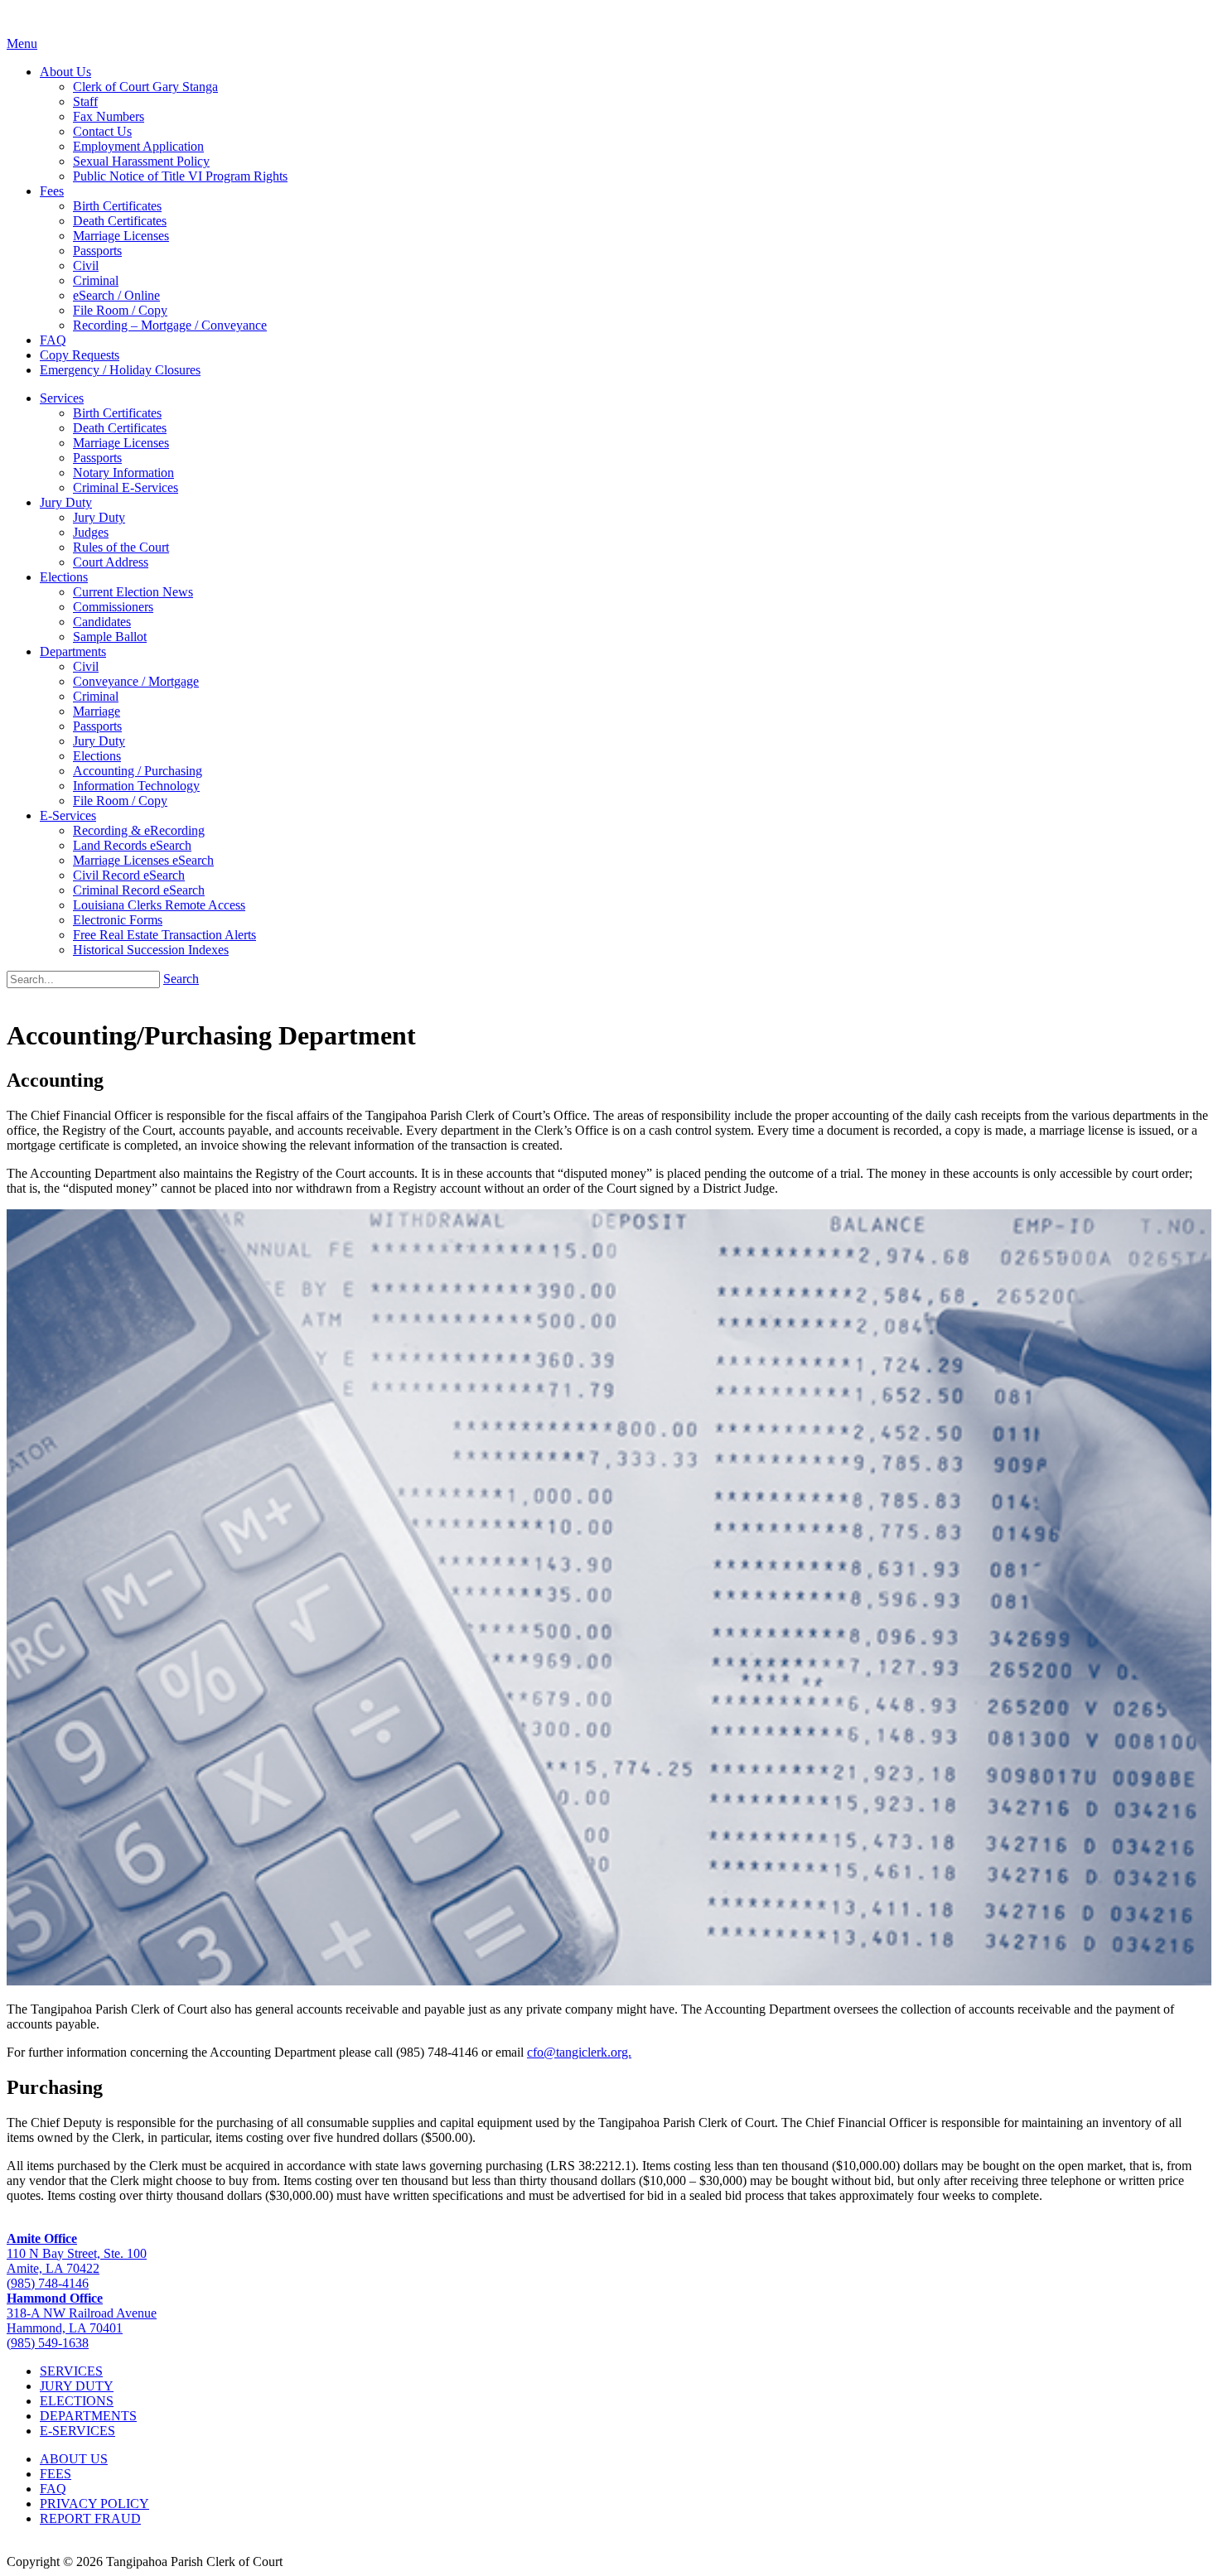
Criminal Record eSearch (139, 890)
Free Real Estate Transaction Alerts (164, 935)
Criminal (96, 280)
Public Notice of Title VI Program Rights (180, 176)
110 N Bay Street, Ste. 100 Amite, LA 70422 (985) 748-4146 (77, 2261)
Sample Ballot (110, 637)
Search (181, 979)
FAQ (53, 340)
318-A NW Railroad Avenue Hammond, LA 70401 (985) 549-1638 (82, 2320)
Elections (64, 577)
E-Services (68, 815)
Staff (85, 101)
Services (62, 398)
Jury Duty (66, 502)
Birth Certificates (117, 206)
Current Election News (133, 592)
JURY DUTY (77, 2386)
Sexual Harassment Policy (141, 161)
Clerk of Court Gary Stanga (145, 87)
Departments (73, 651)
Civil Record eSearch (129, 875)
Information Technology (136, 786)
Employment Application (138, 146)
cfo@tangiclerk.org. (579, 2052)
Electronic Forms (118, 920)
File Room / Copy (120, 310)
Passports (97, 251)
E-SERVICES (77, 2431)
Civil (86, 265)
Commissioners (113, 607)
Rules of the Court (121, 547)
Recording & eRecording (139, 830)
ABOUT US (74, 2459)
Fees (52, 191)
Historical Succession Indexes (151, 950)
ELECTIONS (77, 2401)
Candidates (102, 622)
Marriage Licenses (121, 236)
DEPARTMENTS (88, 2416)
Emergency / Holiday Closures (120, 370)
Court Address (111, 562)
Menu (22, 43)
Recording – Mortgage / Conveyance (170, 325)
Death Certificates (120, 221)
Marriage (97, 711)
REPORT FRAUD (90, 2518)
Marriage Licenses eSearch (143, 860)
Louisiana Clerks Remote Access (159, 905)
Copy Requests (80, 355)
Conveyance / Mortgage (136, 681)
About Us (65, 72)
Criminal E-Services (126, 487)
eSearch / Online (116, 295)
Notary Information (123, 473)
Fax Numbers (109, 116)
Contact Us (102, 131)
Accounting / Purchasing (138, 771)
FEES (56, 2474)
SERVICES (71, 2371)
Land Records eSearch (132, 845)
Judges (91, 532)
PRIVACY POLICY (94, 2504)
